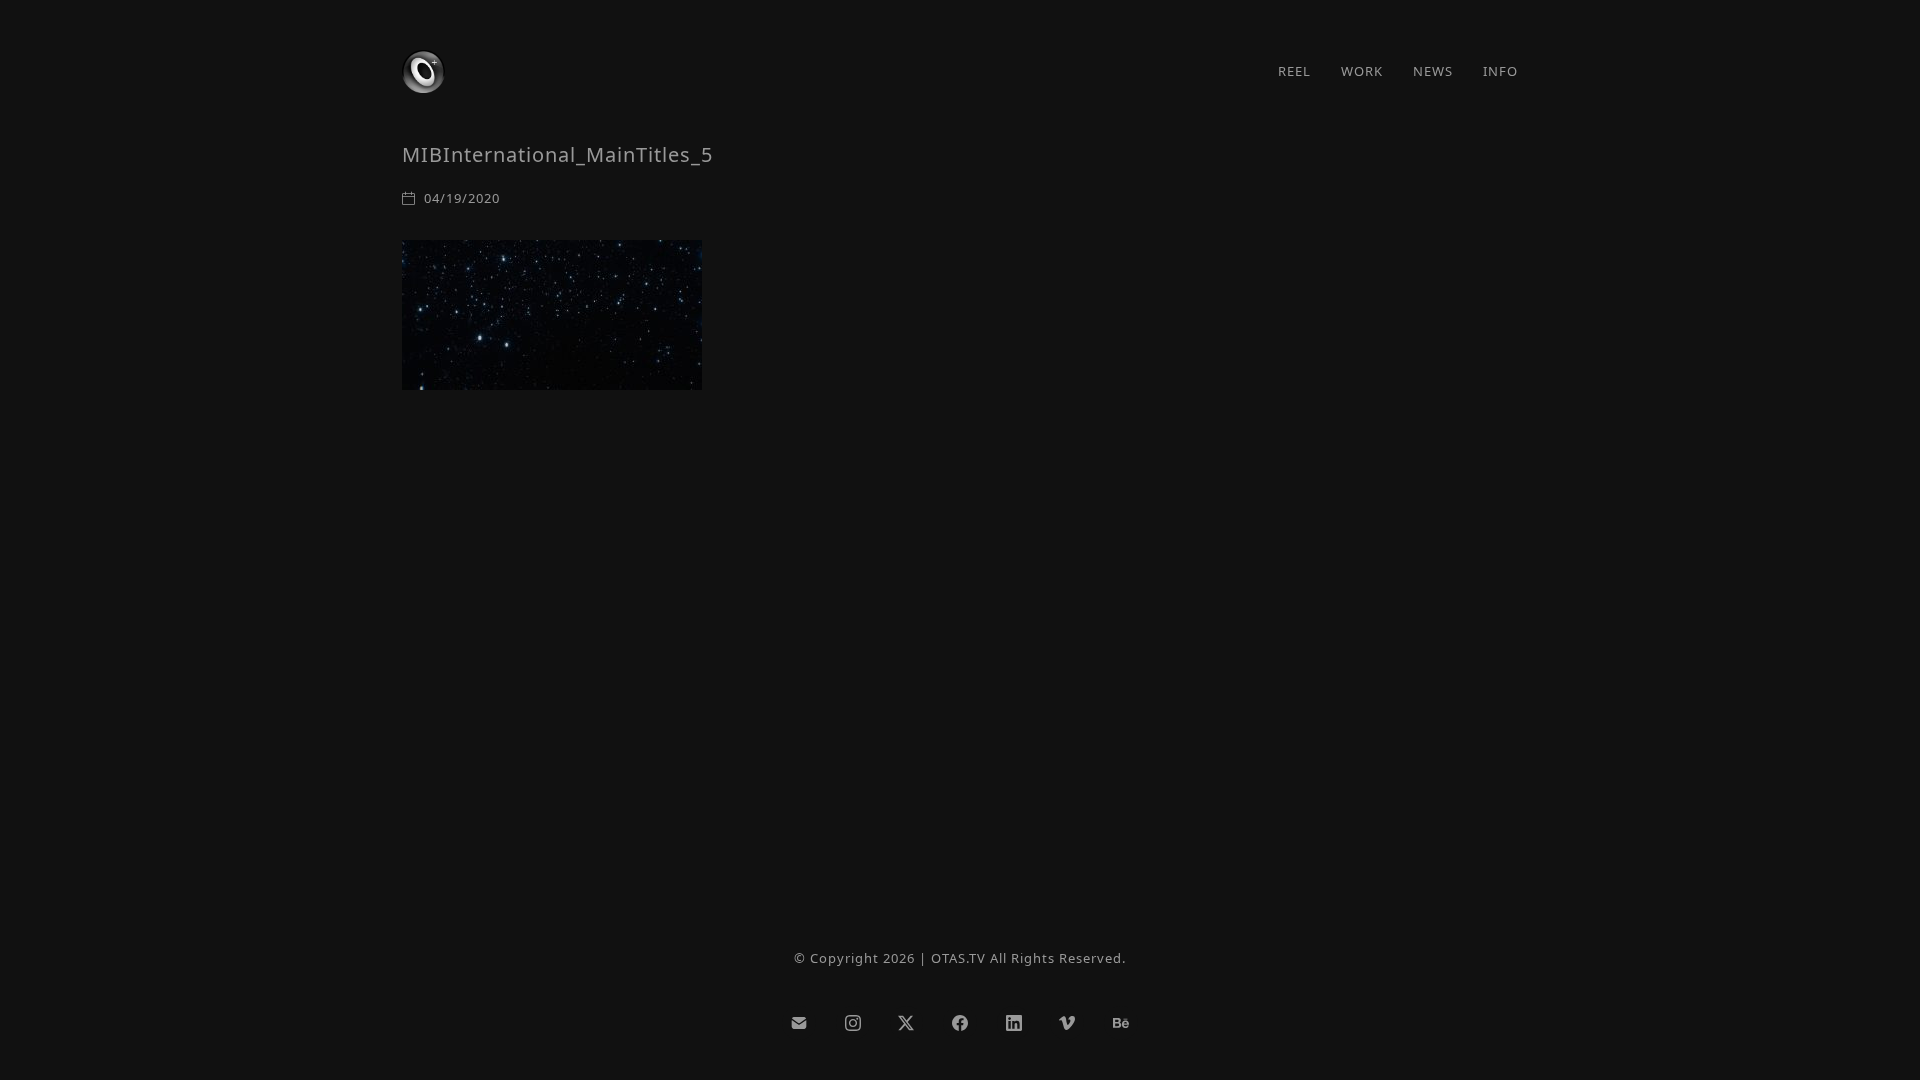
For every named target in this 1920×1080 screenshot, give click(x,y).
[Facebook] (960, 1023)
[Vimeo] (1067, 1023)
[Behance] (1121, 1023)
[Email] (799, 1023)
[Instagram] (853, 1023)
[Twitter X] (907, 1023)
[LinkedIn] (1014, 1023)
